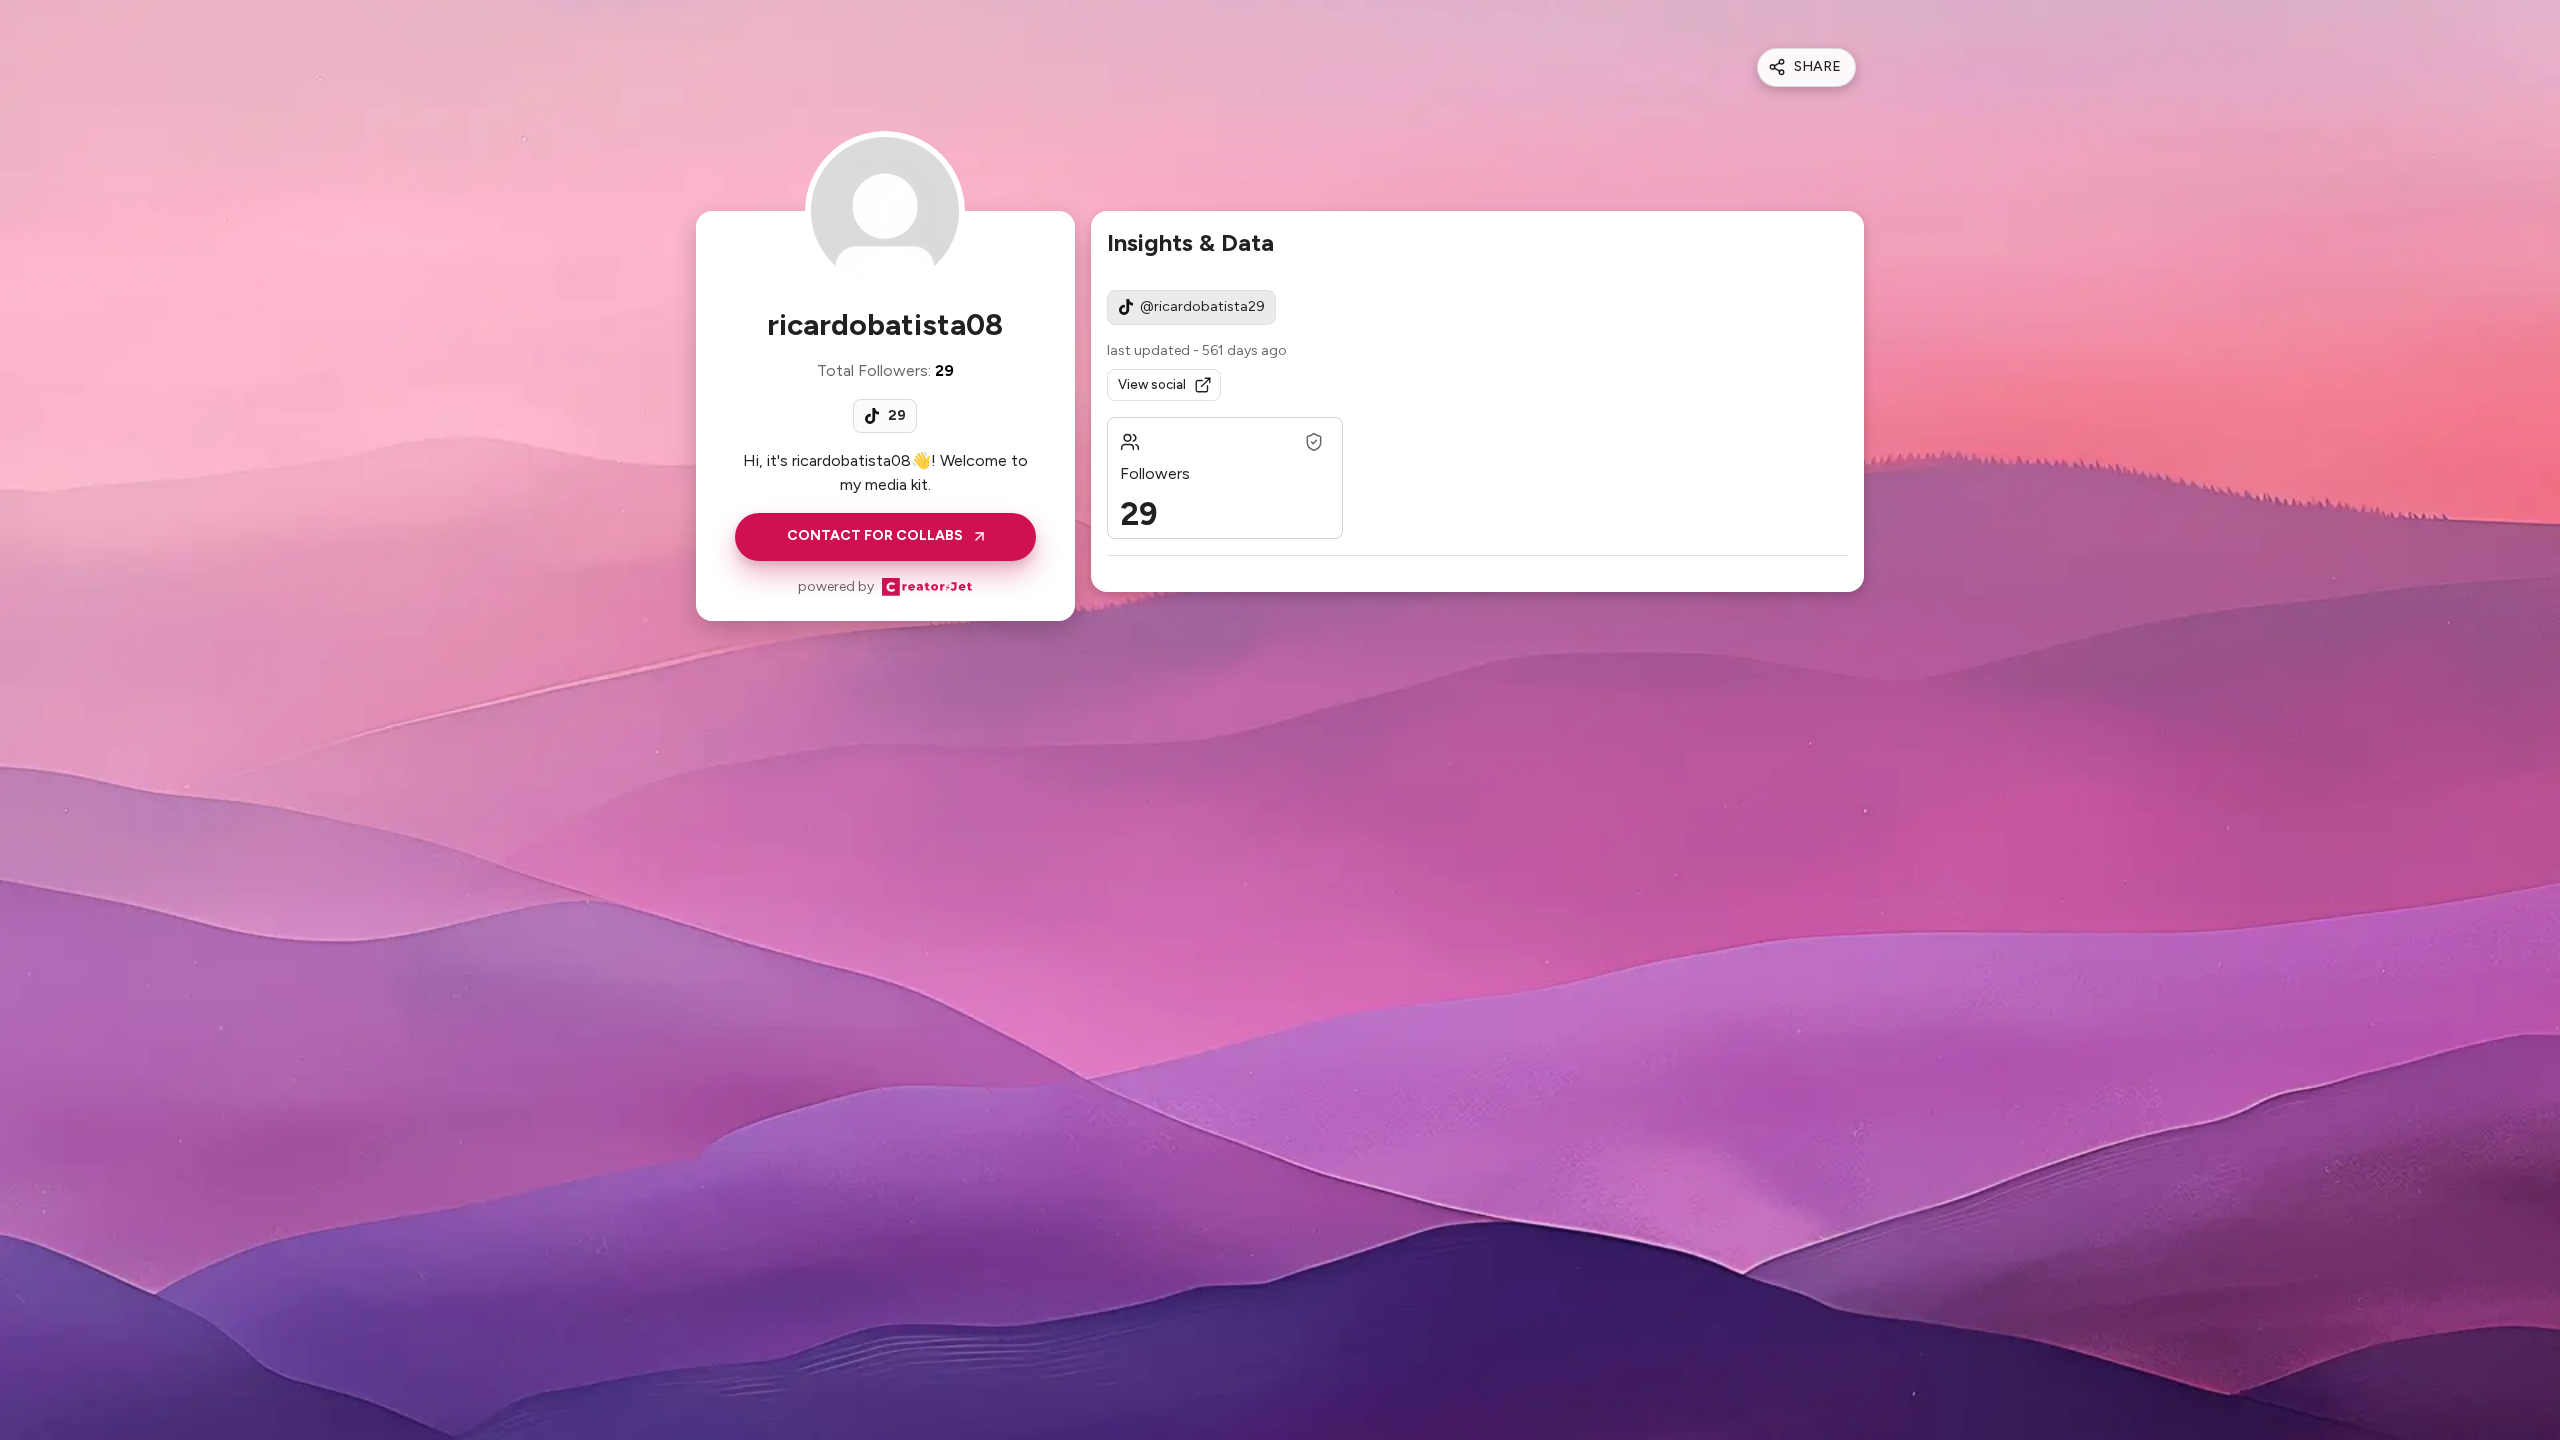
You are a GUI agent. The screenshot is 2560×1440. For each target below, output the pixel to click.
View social (1152, 384)
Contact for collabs (875, 535)
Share (1817, 66)
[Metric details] (1314, 442)
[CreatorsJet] (927, 587)
